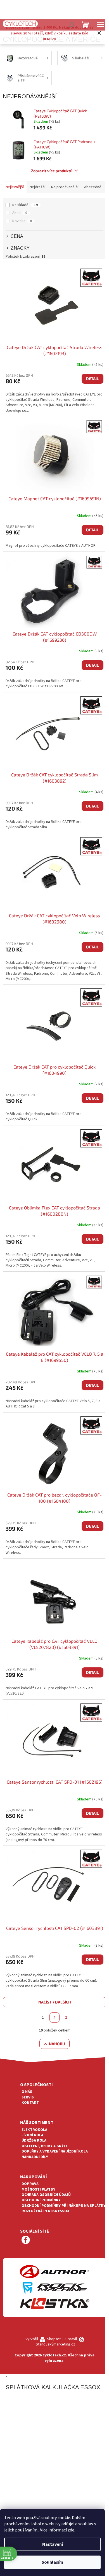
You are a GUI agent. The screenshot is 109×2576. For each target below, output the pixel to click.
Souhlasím (52, 2562)
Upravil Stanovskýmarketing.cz (56, 2342)
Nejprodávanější (65, 187)
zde (71, 2530)
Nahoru (57, 2044)
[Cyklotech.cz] (20, 24)
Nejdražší (37, 187)
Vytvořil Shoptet (43, 2339)
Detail (93, 379)
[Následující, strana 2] (54, 2017)
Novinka (22, 221)
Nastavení (53, 2544)
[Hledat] (71, 25)
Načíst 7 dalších (55, 2002)
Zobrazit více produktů (52, 171)
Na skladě (25, 205)
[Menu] (101, 25)
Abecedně (93, 187)
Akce (20, 213)
